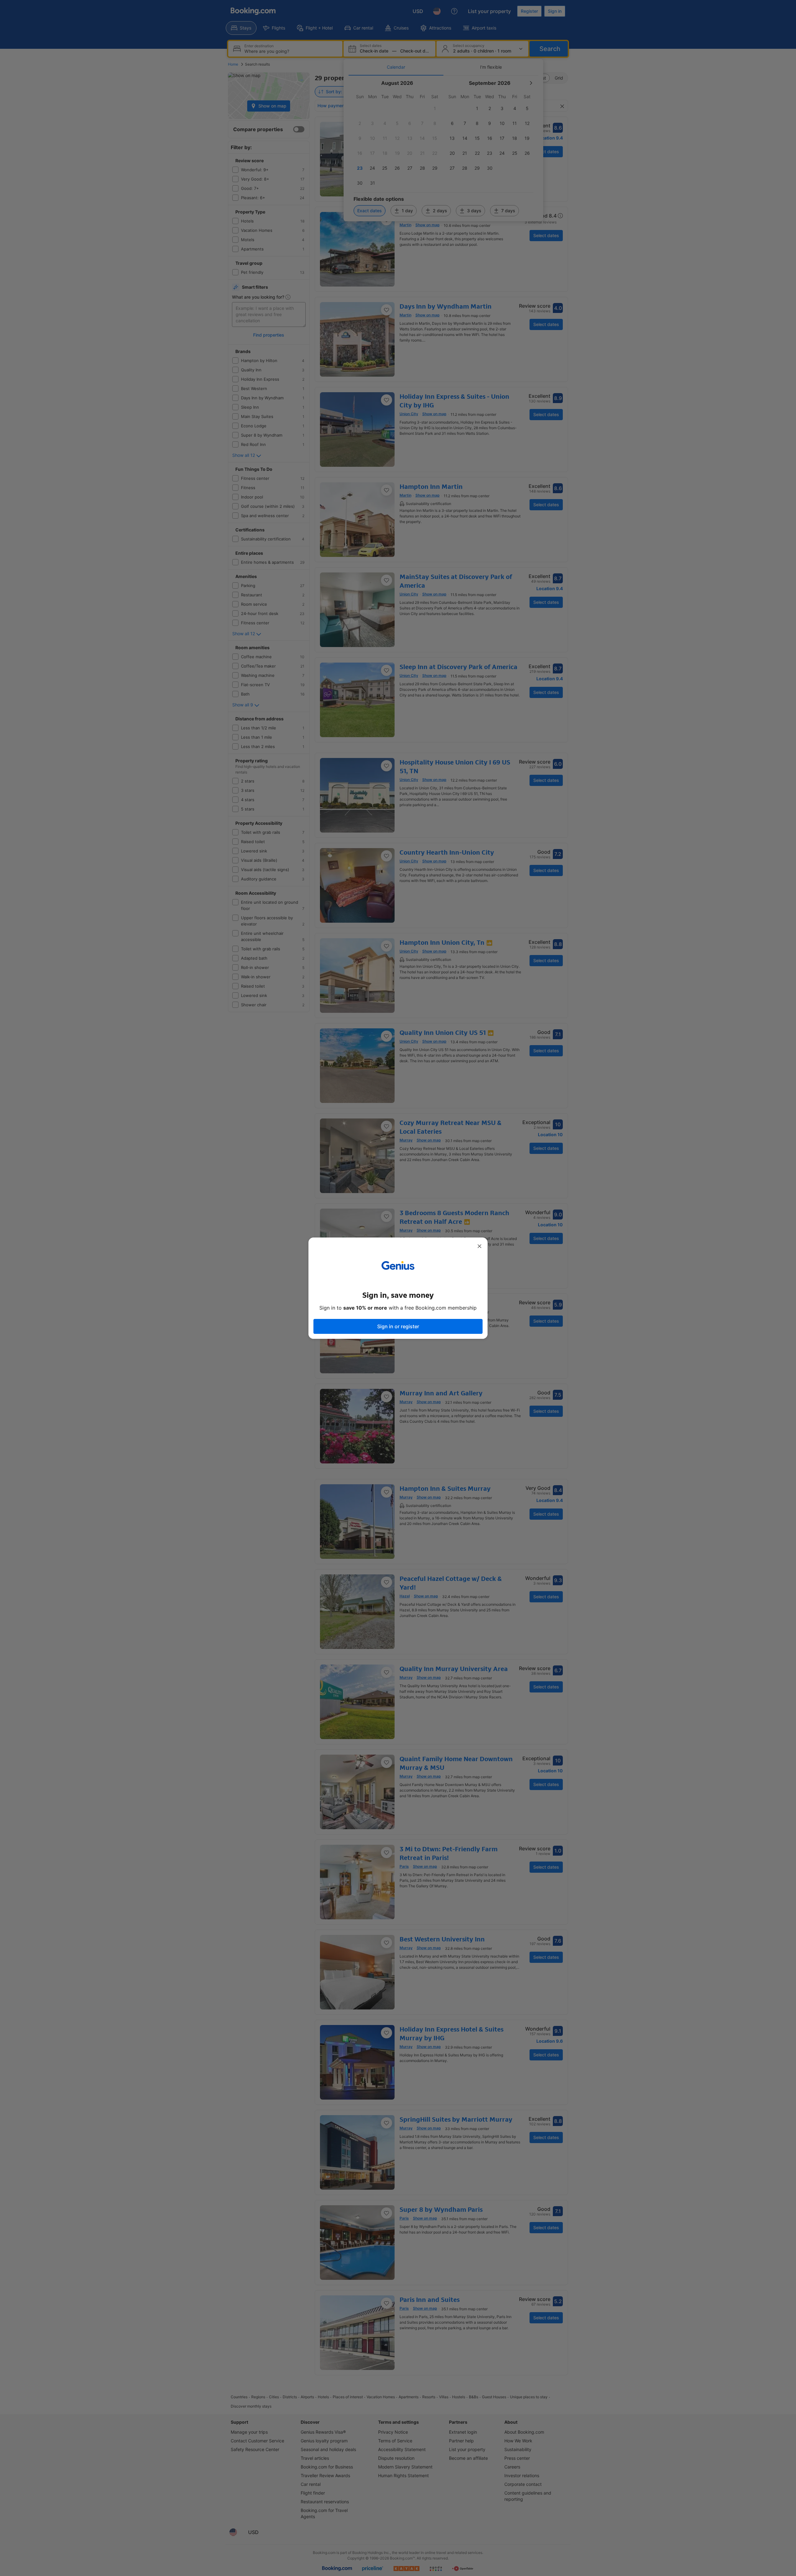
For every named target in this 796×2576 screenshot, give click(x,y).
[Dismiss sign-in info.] (479, 1246)
